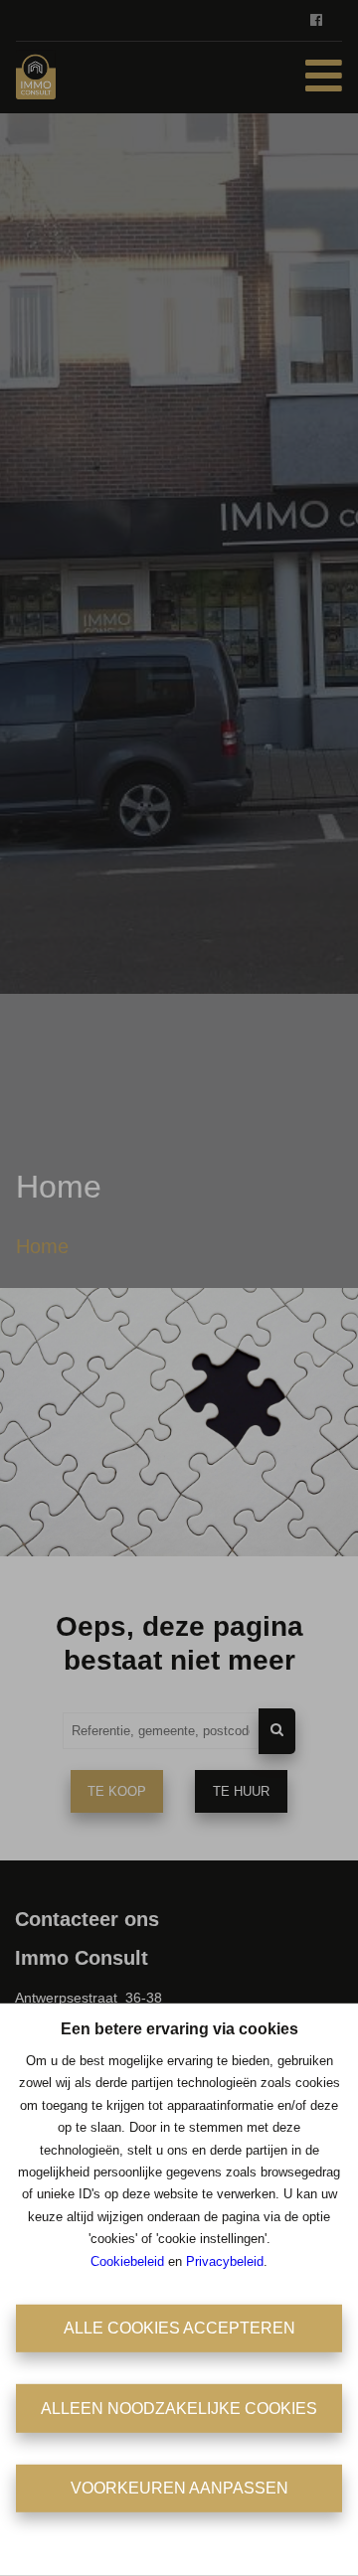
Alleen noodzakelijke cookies (179, 2408)
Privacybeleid (225, 2260)
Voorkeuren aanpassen (179, 2488)
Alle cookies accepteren (179, 2328)
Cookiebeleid (127, 2260)
